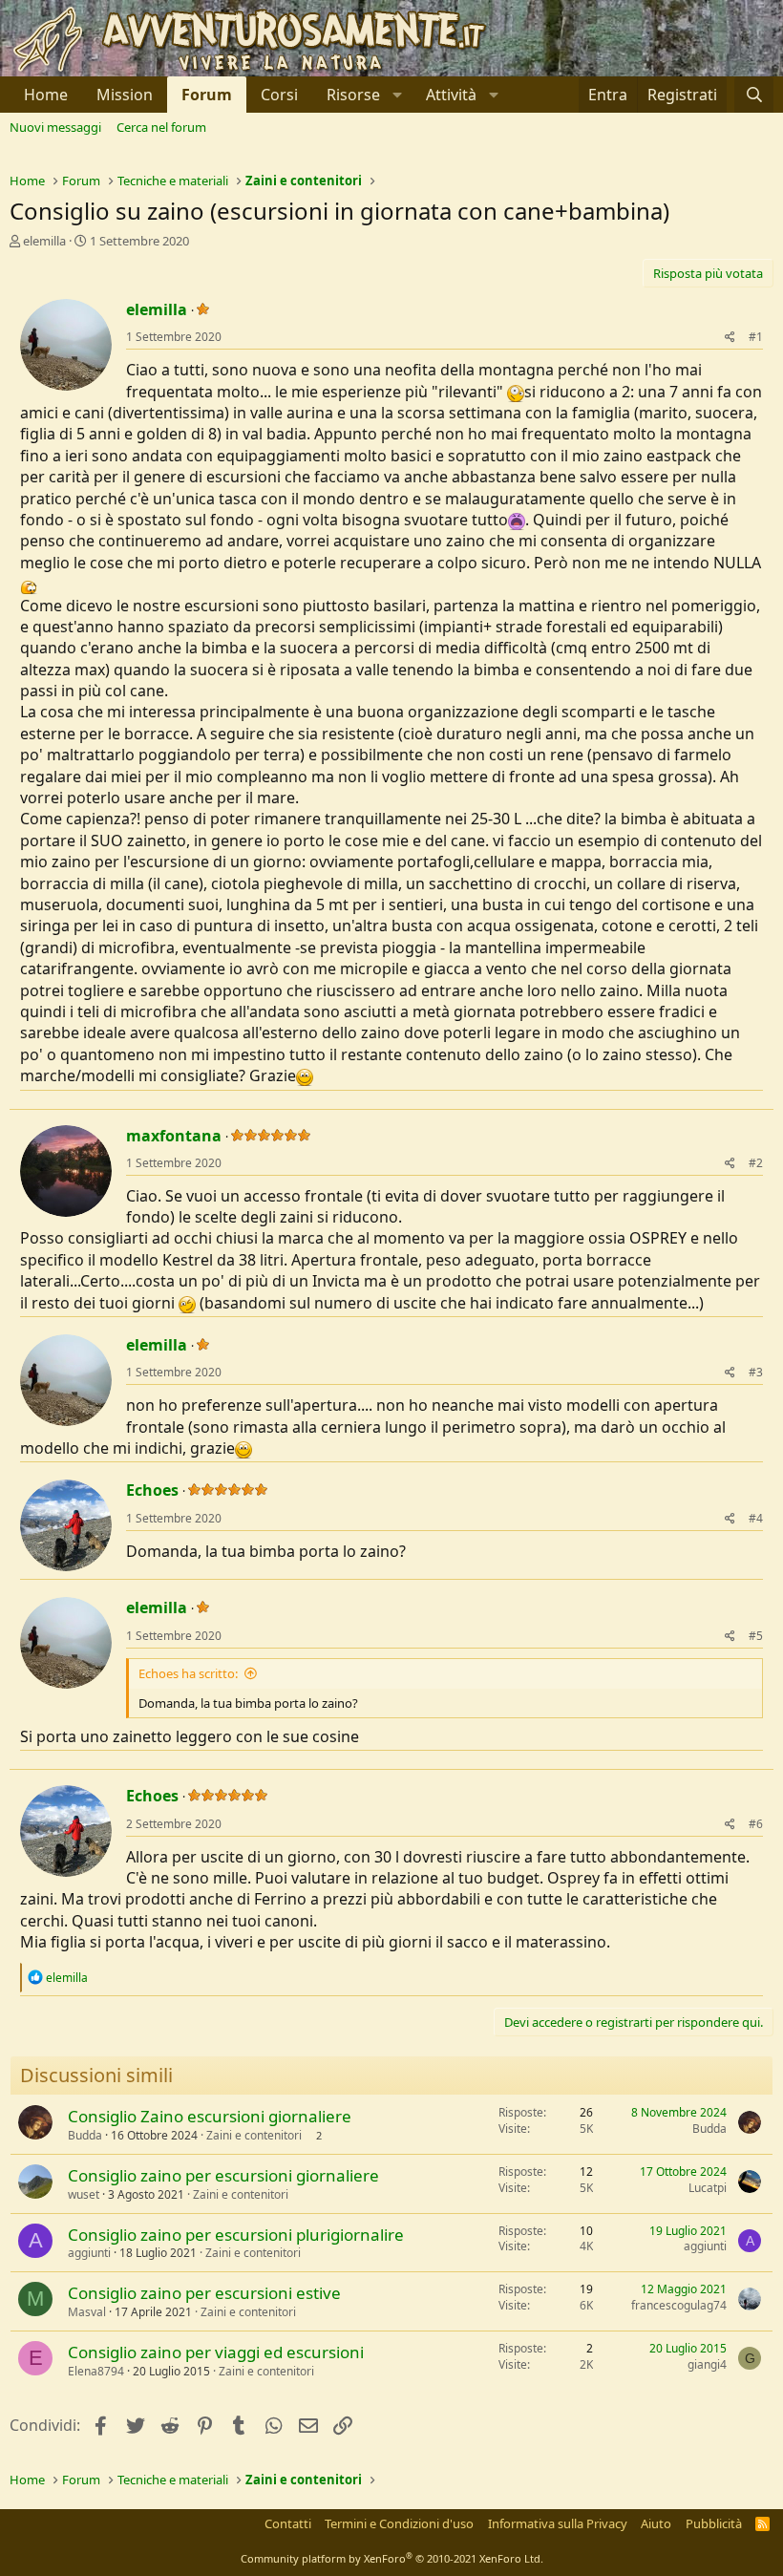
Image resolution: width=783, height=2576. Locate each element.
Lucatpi (708, 2188)
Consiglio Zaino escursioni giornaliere (210, 2116)
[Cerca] (754, 95)
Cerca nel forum (161, 127)
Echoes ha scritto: (188, 1673)
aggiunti (89, 2253)
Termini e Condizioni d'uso (399, 2523)
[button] (362, 95)
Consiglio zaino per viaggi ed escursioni (216, 2352)
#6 (756, 1824)
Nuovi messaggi (55, 127)
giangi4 (707, 2364)
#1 (756, 337)
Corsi (279, 95)
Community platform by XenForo (392, 2558)
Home (46, 95)
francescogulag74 (679, 2305)
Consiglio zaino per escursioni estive (204, 2293)
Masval (87, 2312)
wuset (84, 2194)
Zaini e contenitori (254, 2135)
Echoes (152, 1490)
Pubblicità (714, 2523)
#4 (756, 1518)
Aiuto (656, 2523)
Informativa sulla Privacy (558, 2523)
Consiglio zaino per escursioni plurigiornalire (236, 2235)
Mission (125, 95)
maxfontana (174, 1136)
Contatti (288, 2523)
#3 (756, 1372)
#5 (756, 1636)
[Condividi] (730, 338)
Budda (85, 2135)
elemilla (44, 241)
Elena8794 (96, 2371)
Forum (207, 95)
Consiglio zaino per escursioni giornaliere (223, 2175)
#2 (756, 1163)
